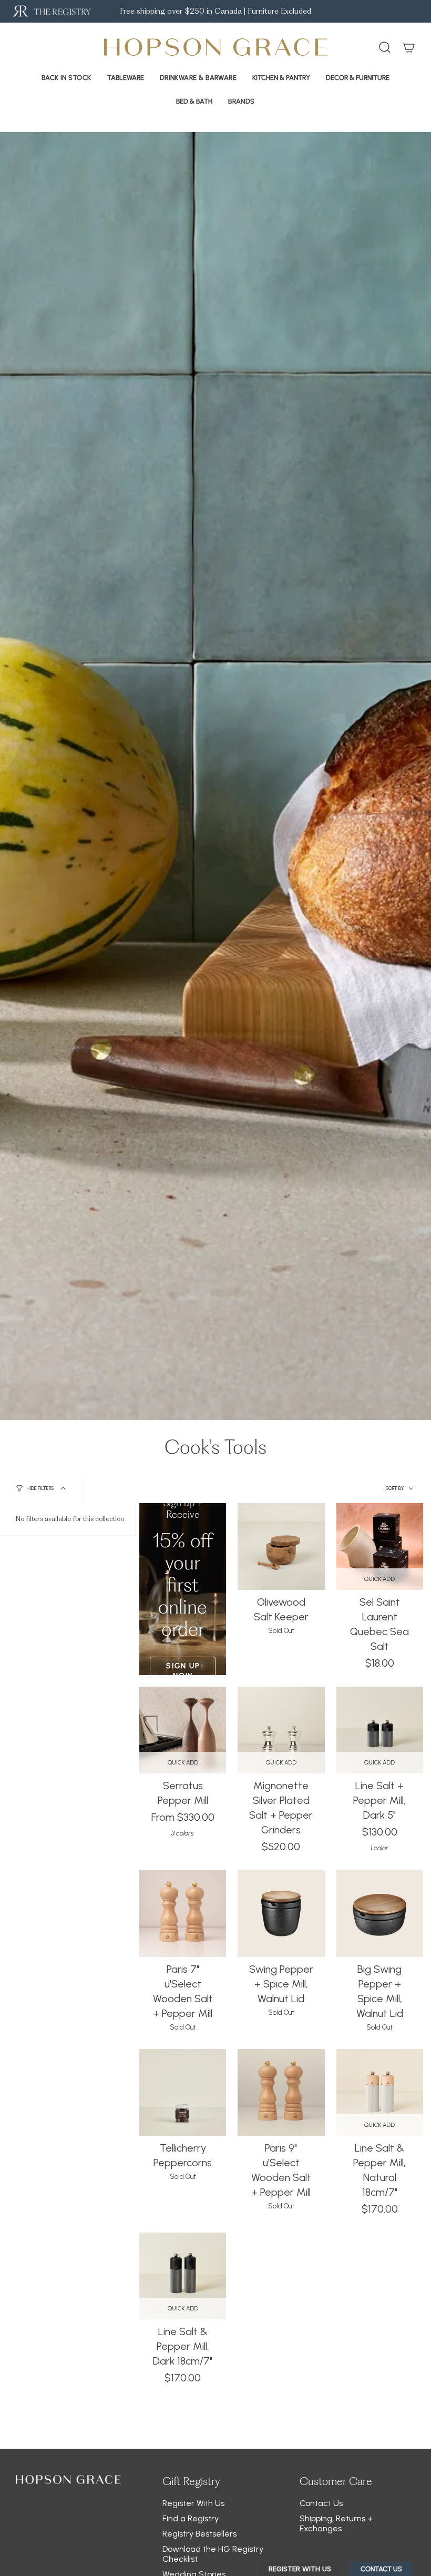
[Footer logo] (68, 2479)
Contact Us (321, 2503)
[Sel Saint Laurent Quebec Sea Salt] (380, 1546)
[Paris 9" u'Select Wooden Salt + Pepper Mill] (281, 2092)
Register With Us (193, 2503)
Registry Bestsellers (199, 2534)
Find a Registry (191, 2518)
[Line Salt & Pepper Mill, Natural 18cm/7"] (380, 2092)
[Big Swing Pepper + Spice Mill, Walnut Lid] (380, 1914)
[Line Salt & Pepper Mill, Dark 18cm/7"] (183, 2276)
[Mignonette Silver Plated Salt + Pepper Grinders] (281, 1730)
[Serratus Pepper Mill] (183, 1730)
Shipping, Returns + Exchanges (336, 2523)
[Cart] (409, 47)
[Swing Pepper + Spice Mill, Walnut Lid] (281, 1914)
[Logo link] (51, 11)
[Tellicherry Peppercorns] (183, 2092)
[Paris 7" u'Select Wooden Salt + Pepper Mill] (183, 1914)
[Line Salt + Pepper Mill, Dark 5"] (380, 1730)
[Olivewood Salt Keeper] (281, 1546)
